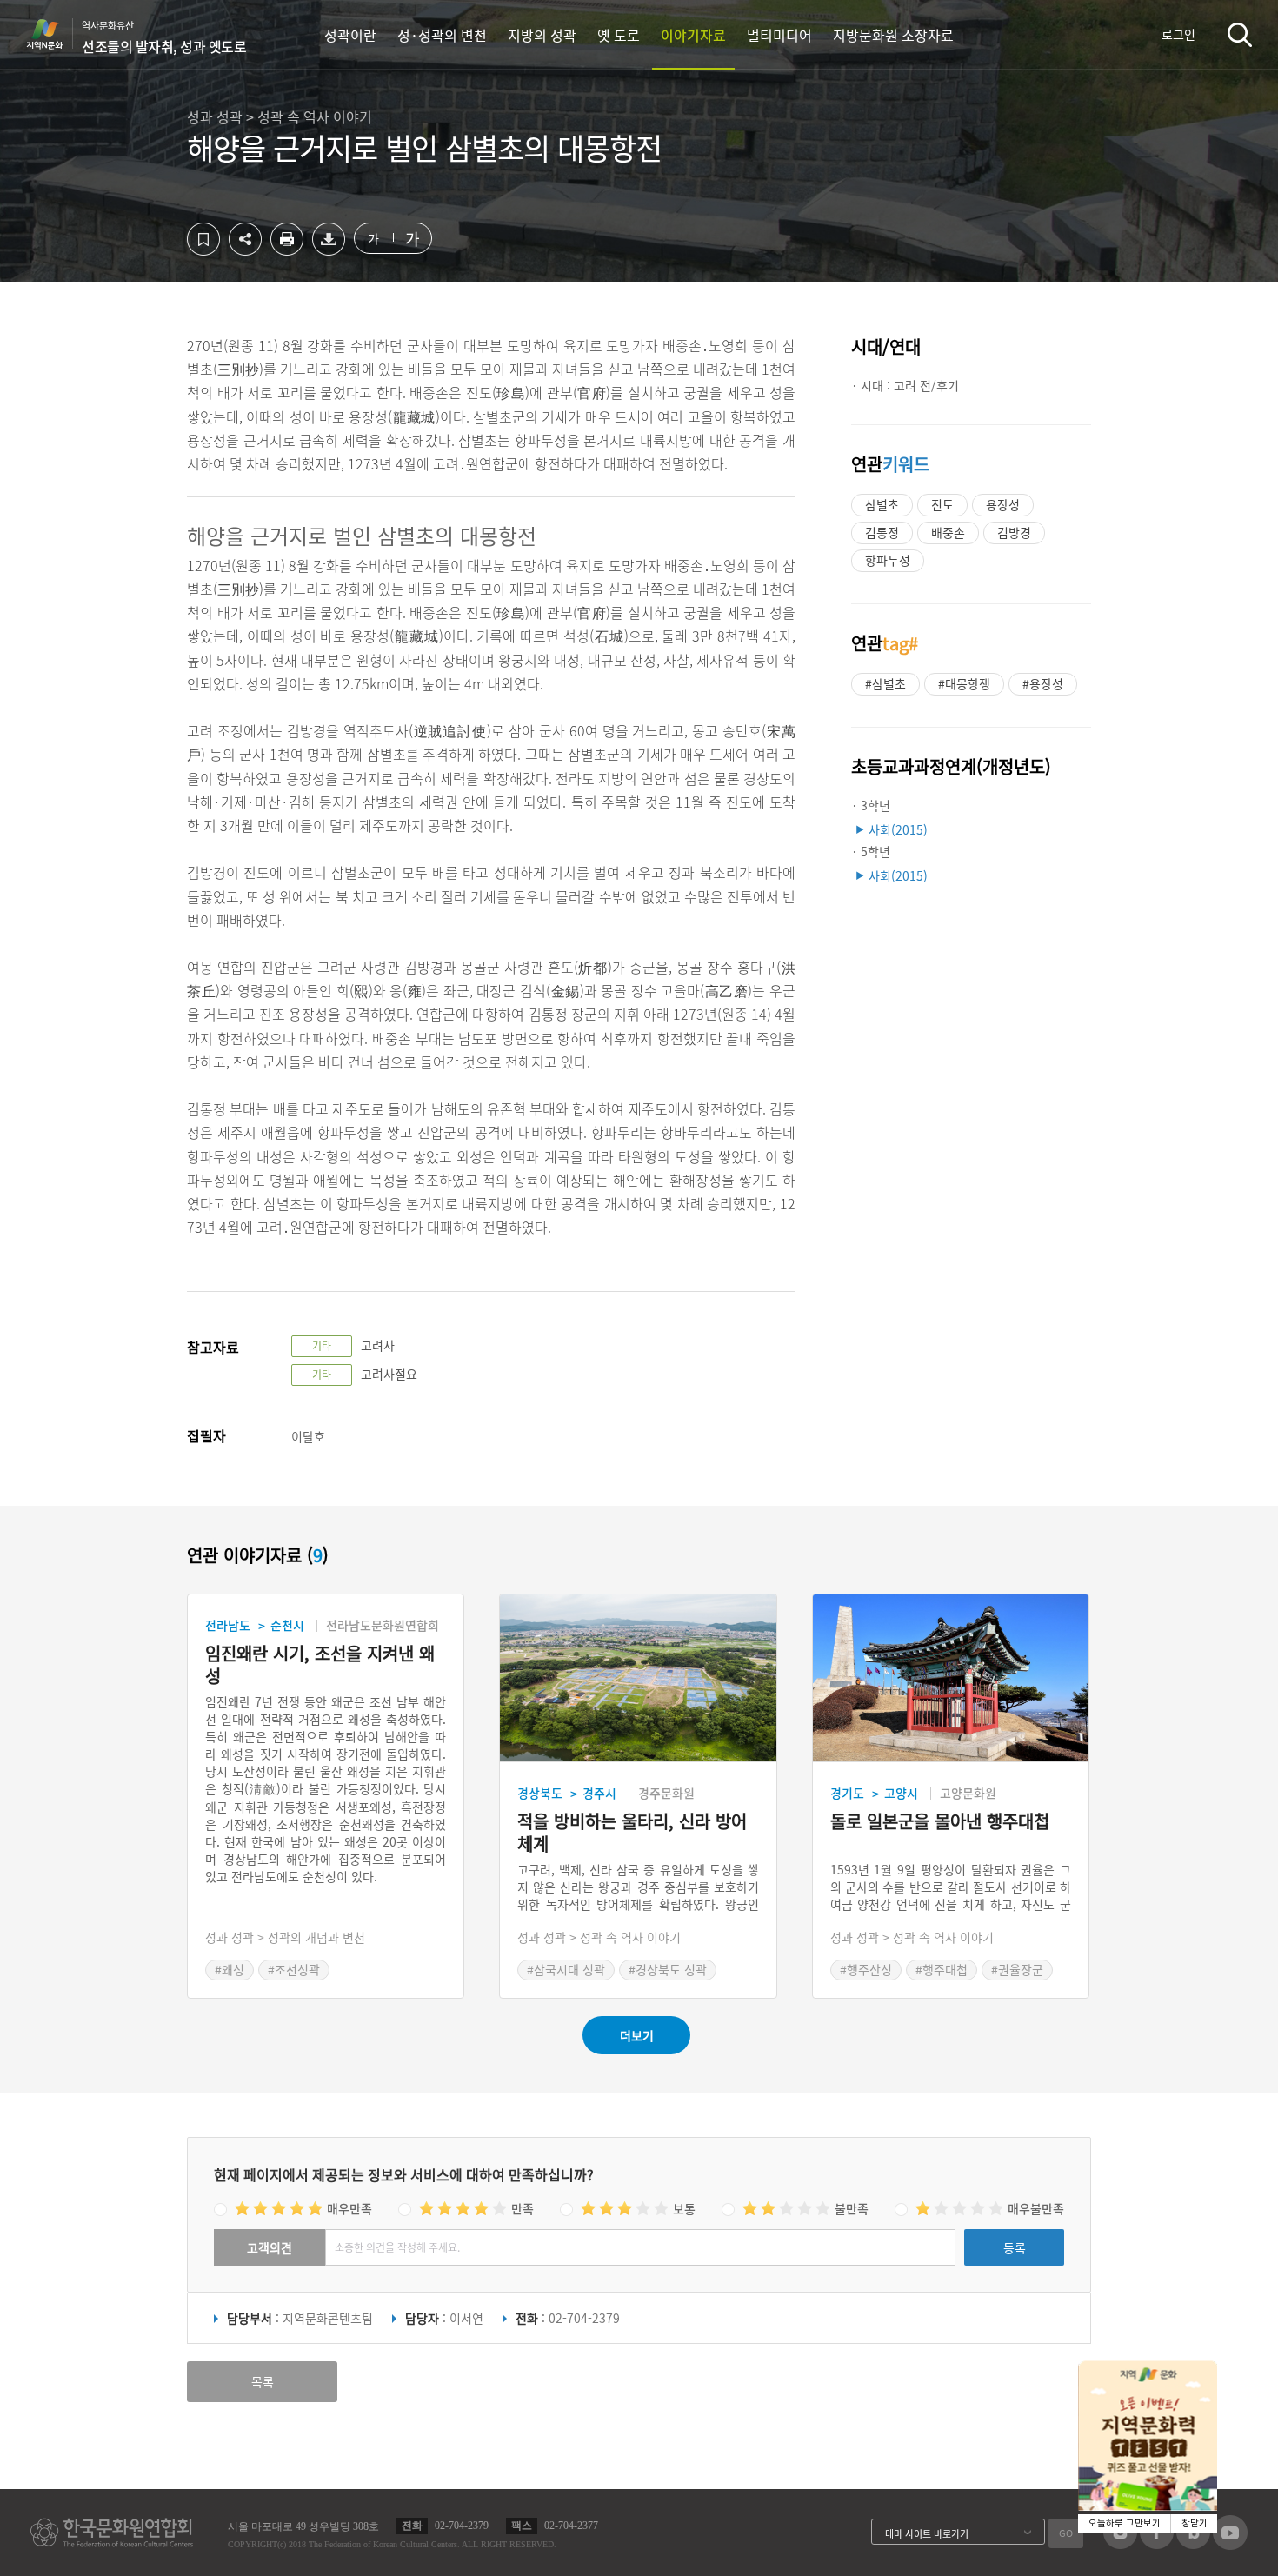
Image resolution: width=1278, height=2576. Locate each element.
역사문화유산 (164, 37)
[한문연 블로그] (1193, 2544)
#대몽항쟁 (964, 683)
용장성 (1003, 504)
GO (1066, 2533)
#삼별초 (885, 683)
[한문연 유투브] (1230, 2545)
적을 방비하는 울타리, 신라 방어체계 (632, 1833)
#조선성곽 (294, 1969)
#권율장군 (1017, 1969)
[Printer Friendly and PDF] (287, 250)
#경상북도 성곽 (668, 1969)
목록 (263, 2381)
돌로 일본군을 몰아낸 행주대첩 (940, 1822)
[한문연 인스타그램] (1120, 2544)
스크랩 (203, 239)
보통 (684, 2208)
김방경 (1014, 532)
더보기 (637, 2035)
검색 (1240, 34)
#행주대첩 (942, 1969)
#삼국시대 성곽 (566, 1969)
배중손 (948, 532)
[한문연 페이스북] (1157, 2544)
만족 (523, 2208)
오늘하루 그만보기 (1125, 2523)
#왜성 (230, 1969)
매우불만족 (1036, 2208)
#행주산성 (866, 1969)
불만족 (852, 2208)
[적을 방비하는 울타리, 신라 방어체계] (638, 1678)
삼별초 (882, 504)
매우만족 (349, 2208)
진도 (942, 504)
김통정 (882, 532)
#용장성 (1043, 683)
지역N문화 (54, 34)
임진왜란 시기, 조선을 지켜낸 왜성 (320, 1665)
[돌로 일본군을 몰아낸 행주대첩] (951, 1678)
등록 (1015, 2247)
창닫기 (1195, 2523)
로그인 (1178, 34)
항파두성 (888, 560)
